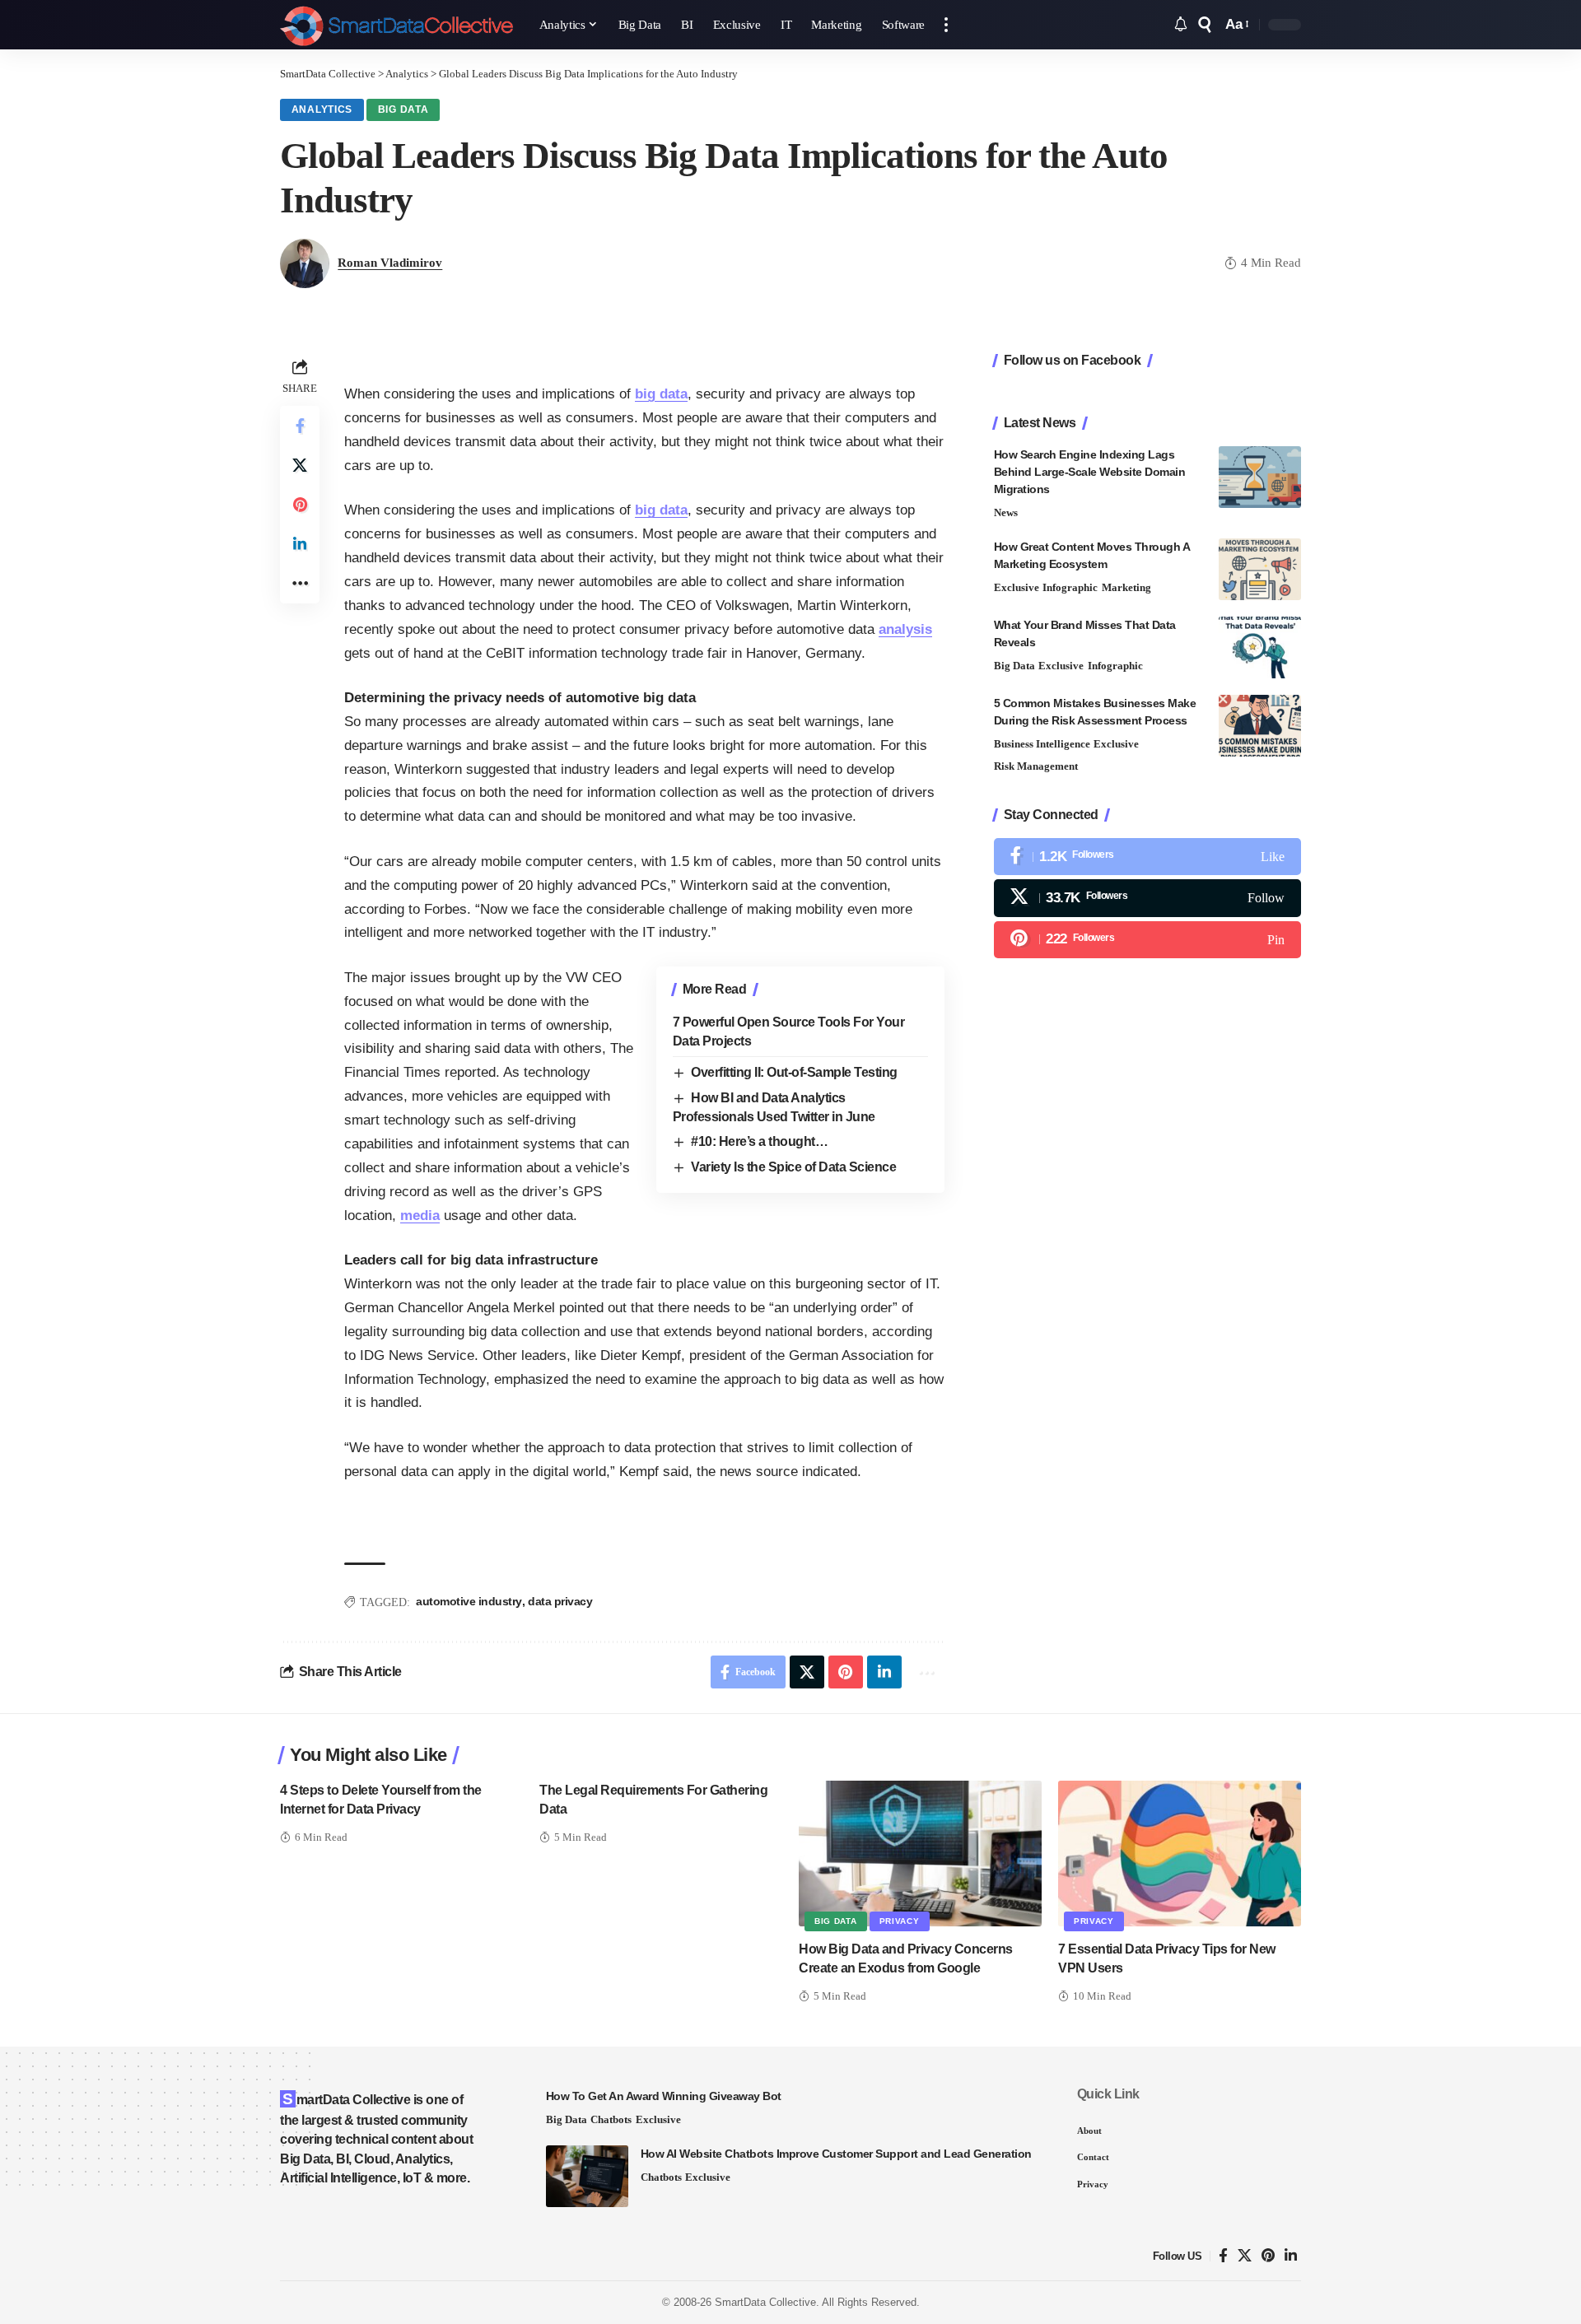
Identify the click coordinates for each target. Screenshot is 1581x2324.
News (1006, 512)
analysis (905, 629)
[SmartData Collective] (396, 25)
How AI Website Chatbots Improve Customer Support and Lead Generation (836, 2154)
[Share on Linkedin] (300, 544)
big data (661, 394)
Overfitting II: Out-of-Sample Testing (794, 1072)
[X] (1147, 898)
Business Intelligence (1042, 744)
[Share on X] (300, 465)
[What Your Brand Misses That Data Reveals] (1260, 647)
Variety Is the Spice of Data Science (793, 1167)
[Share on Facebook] (300, 426)
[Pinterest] (1147, 939)
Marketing (1126, 587)
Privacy (900, 1921)
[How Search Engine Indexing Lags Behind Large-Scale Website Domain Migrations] (1260, 477)
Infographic (1070, 587)
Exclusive (1017, 587)
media (420, 1216)
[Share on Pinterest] (300, 505)
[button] (946, 25)
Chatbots (611, 2119)
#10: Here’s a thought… (759, 1141)
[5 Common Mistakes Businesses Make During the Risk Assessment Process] (1260, 726)
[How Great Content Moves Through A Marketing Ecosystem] (1260, 569)
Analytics (322, 109)
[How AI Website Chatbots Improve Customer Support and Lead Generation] (587, 2176)
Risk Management (1036, 766)
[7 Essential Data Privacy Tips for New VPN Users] (1180, 1854)
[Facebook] (1147, 857)
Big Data (403, 109)
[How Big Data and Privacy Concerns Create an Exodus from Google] (920, 1854)
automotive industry (469, 1601)
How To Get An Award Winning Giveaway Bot (664, 2096)
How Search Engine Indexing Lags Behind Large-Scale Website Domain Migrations (1090, 472)
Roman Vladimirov (390, 263)
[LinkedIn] (1291, 2256)
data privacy (560, 1601)
